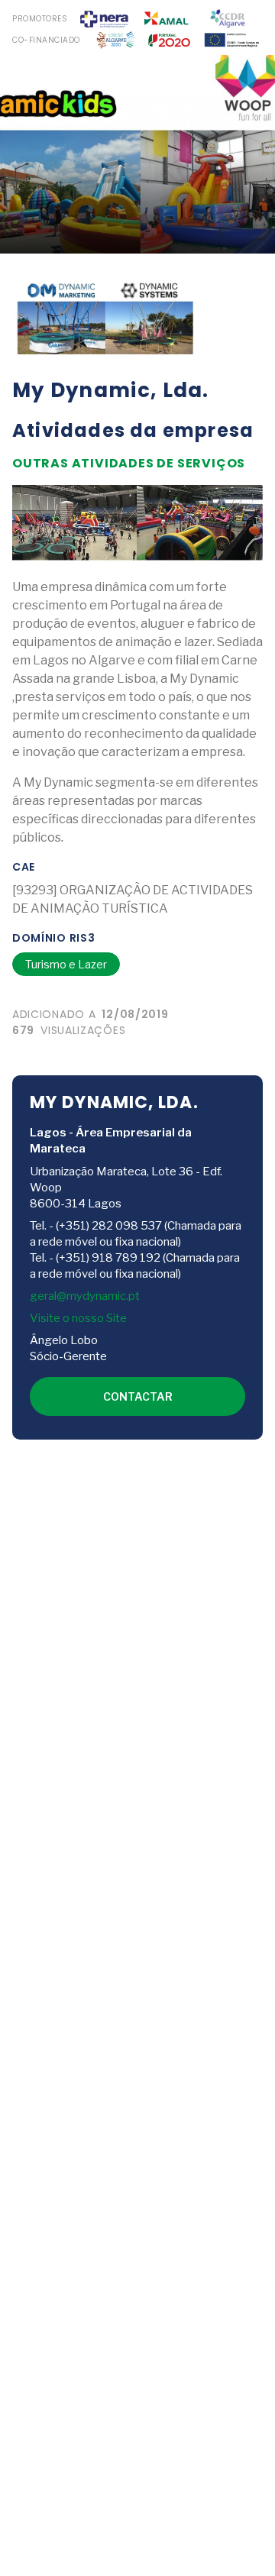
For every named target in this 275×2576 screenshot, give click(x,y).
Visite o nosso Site (78, 1318)
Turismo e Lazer (66, 964)
